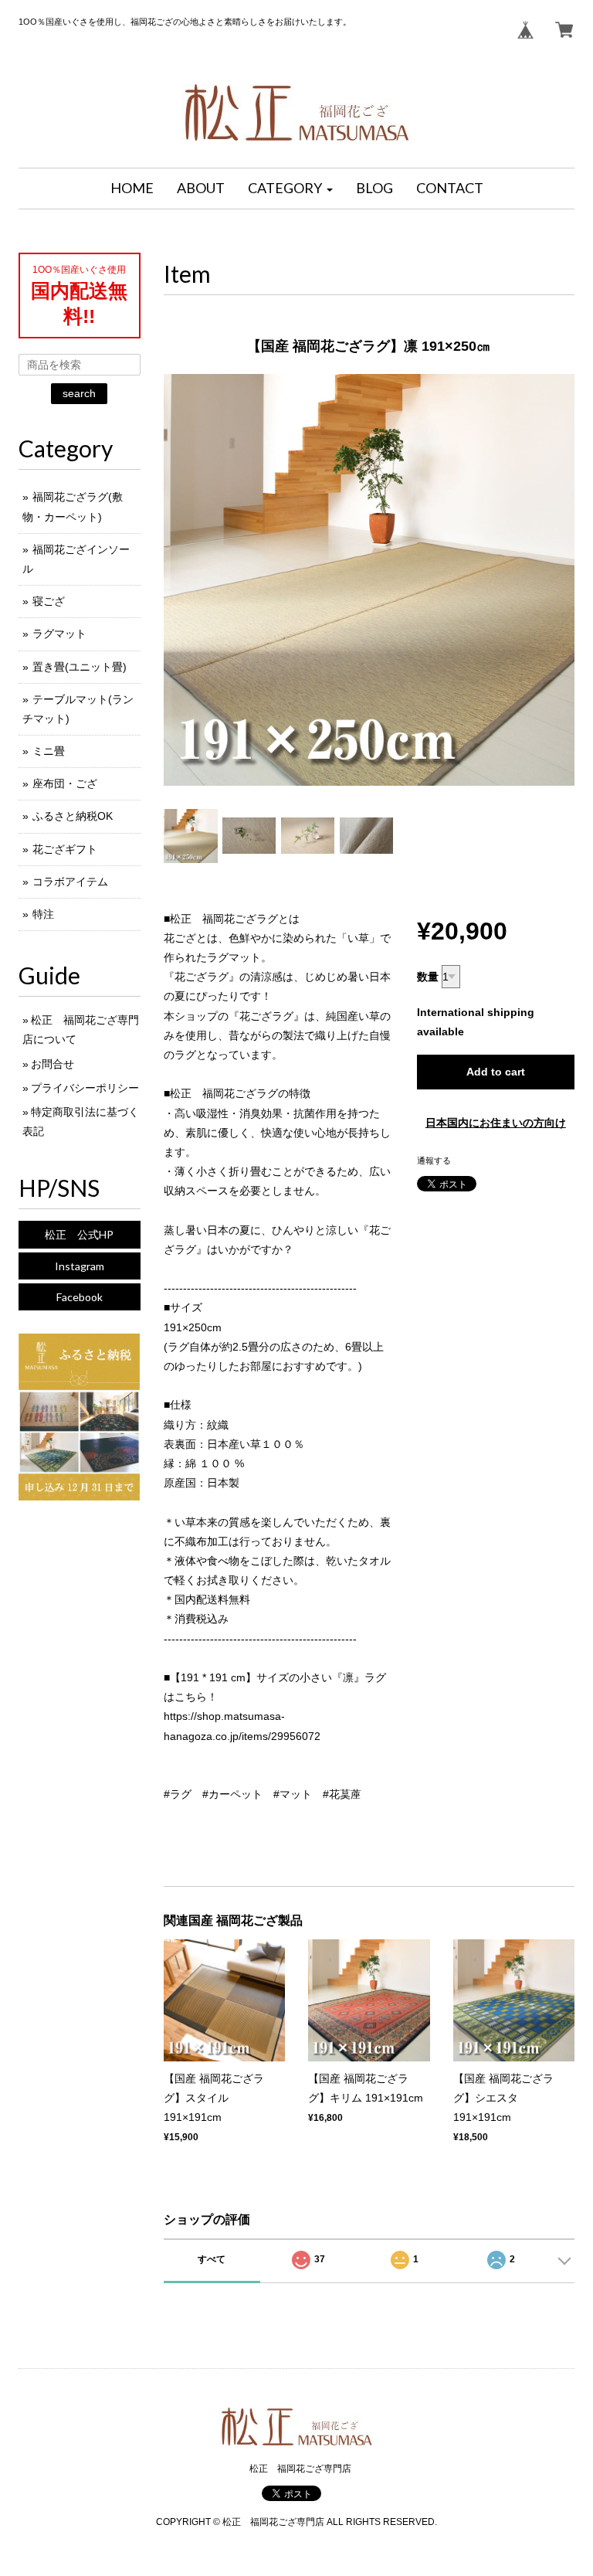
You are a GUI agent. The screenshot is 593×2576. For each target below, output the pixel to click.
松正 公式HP (79, 1234)
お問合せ (53, 1064)
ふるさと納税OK (73, 816)
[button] (290, 189)
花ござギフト (65, 849)
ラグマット (59, 634)
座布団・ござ (65, 783)
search (79, 393)
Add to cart (496, 1072)
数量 (428, 977)
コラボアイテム (70, 882)
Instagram (80, 1266)
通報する (434, 1161)
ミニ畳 (49, 751)
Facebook (80, 1297)
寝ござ (49, 601)
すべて (212, 2259)
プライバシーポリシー (85, 1088)
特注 (43, 914)
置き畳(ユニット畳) (80, 667)
